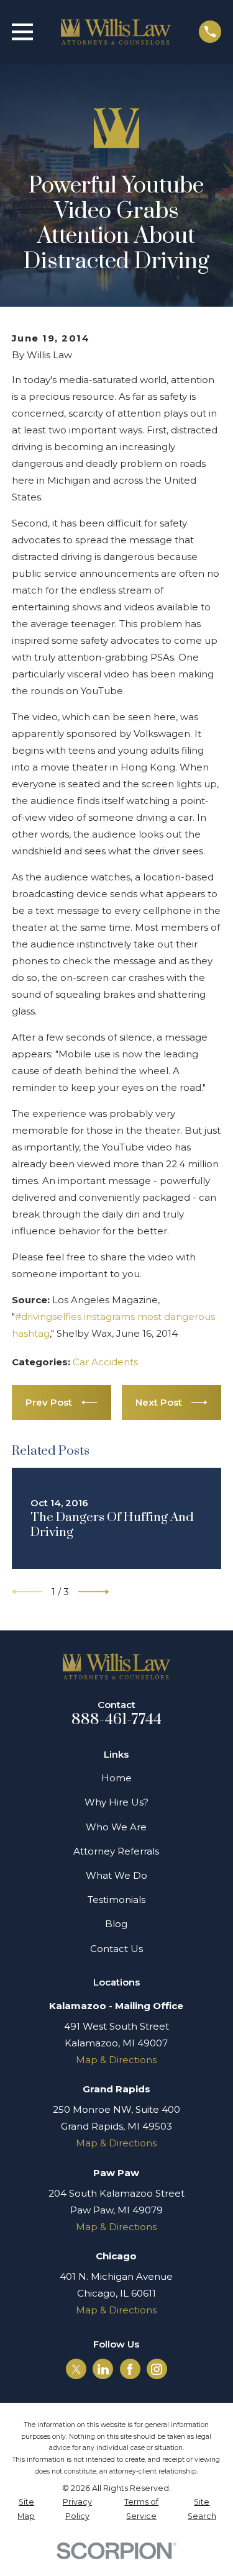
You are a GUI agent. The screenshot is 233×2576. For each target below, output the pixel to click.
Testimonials (116, 1900)
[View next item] (94, 1592)
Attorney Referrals (116, 1851)
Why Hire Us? (116, 1802)
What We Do (116, 1875)
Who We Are (116, 1827)
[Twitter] (76, 2369)
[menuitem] (26, 2509)
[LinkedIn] (103, 2369)
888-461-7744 (117, 1720)
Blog (116, 1924)
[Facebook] (130, 2369)
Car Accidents (105, 1362)
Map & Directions (116, 2060)
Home (116, 1778)
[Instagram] (157, 2369)
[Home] (116, 32)
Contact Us (116, 1949)
